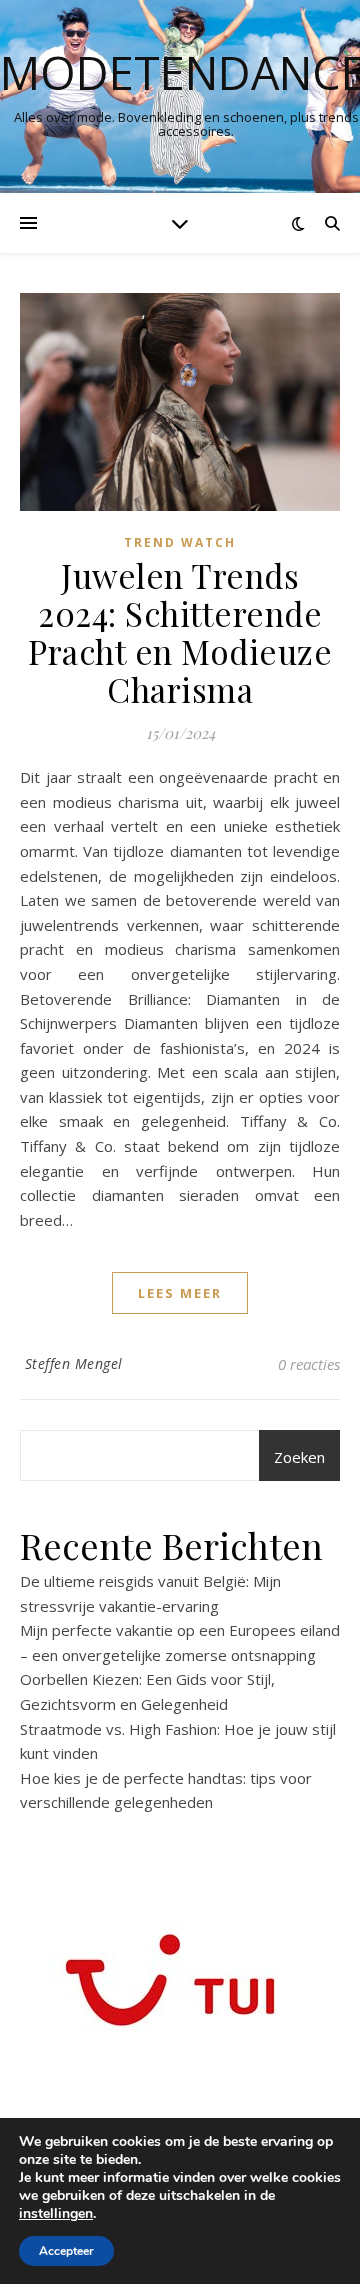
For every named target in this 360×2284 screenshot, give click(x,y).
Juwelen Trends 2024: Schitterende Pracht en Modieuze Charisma (180, 632)
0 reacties (309, 1364)
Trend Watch (180, 542)
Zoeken (299, 1457)
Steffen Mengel (74, 1363)
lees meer (180, 1293)
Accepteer (66, 2251)
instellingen (56, 2214)
